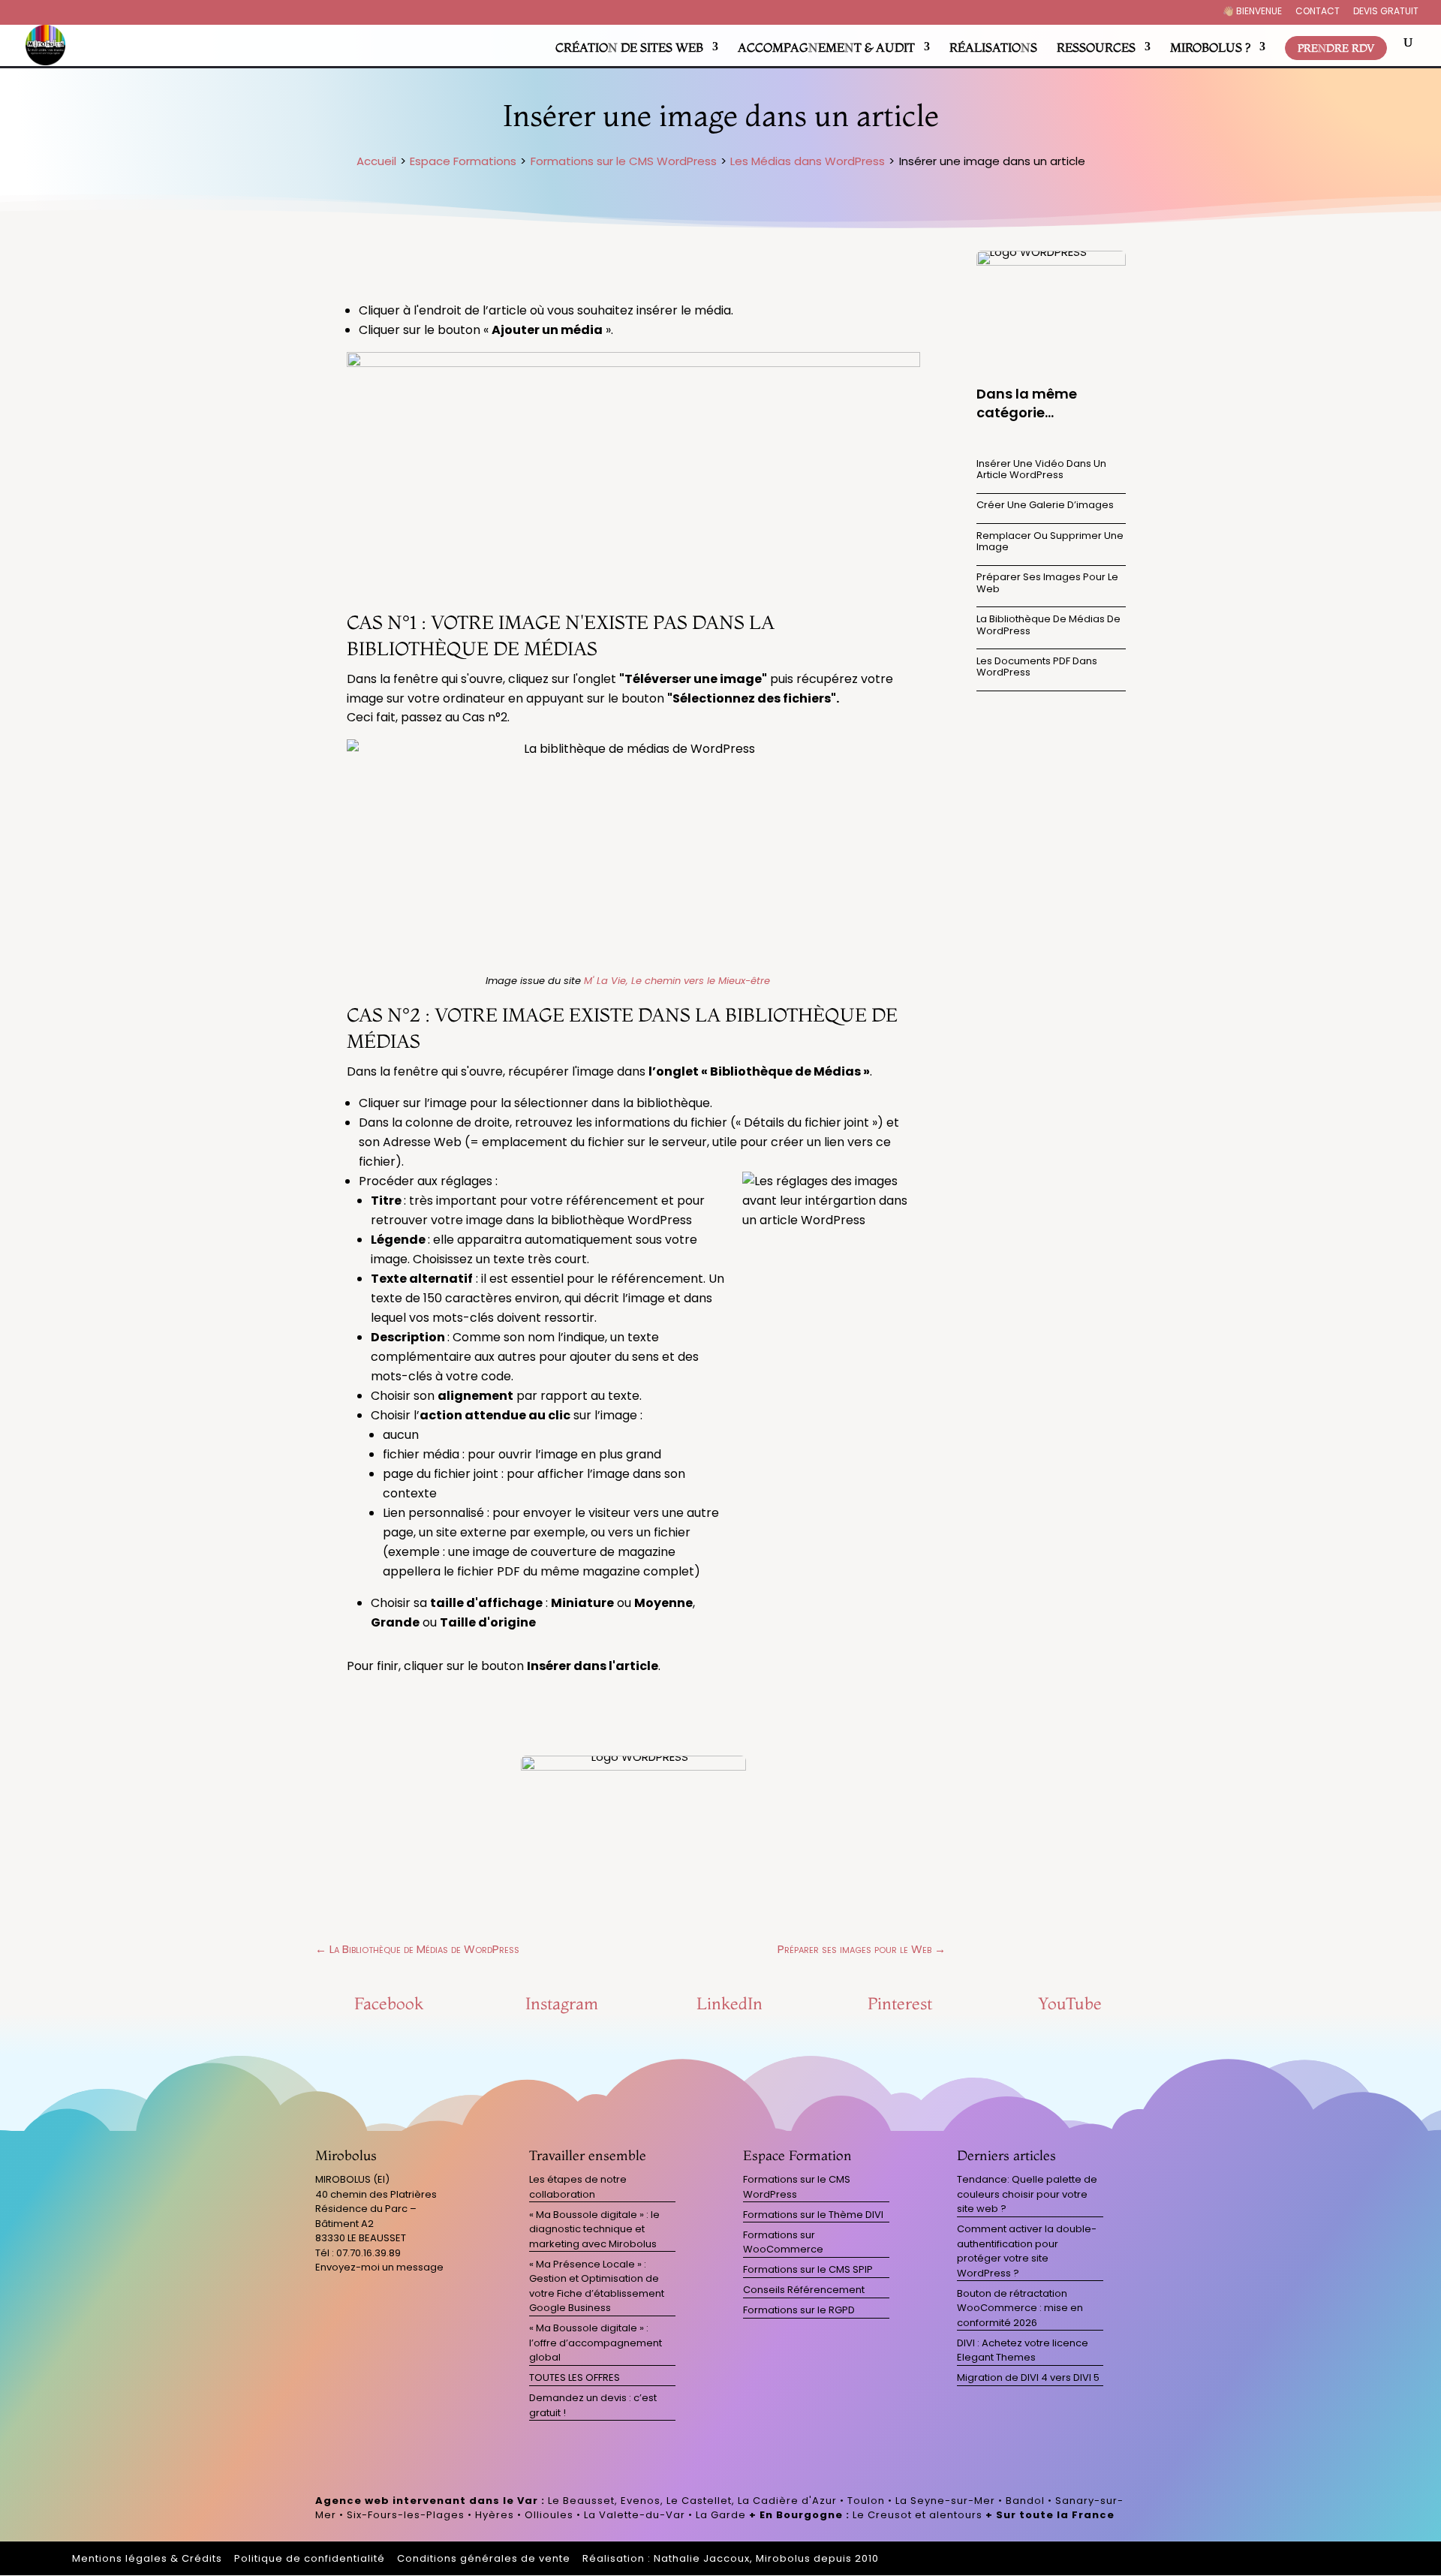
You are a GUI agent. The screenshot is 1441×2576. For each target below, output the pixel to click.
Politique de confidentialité (310, 2558)
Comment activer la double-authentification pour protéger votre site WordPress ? (1027, 2251)
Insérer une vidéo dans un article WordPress (1041, 469)
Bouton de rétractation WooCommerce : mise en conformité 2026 (1020, 2308)
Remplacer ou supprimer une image (1050, 542)
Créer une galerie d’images (1045, 505)
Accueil (376, 161)
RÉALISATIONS (993, 47)
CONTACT (1318, 12)
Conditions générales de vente (484, 2558)
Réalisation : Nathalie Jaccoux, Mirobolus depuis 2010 (731, 2558)
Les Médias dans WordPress (808, 161)
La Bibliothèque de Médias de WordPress (1048, 625)
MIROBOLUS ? (1210, 47)
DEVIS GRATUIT (1386, 12)
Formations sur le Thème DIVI (813, 2215)
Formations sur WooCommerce (783, 2242)
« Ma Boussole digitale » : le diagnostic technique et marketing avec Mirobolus (594, 2229)
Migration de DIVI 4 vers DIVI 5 (1028, 2377)
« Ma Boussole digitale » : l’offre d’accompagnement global (596, 2343)
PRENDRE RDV (1336, 48)
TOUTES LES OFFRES (575, 2377)
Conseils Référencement (804, 2290)
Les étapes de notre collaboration (578, 2187)
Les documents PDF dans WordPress (1037, 667)
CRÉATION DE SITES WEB (629, 47)
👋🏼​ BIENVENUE (1252, 12)
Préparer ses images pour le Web (1047, 583)
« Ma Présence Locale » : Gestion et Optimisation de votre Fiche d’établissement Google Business (597, 2286)
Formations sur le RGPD (799, 2310)
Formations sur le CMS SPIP (808, 2269)
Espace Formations (463, 161)
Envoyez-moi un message (379, 2267)
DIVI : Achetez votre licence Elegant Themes (1023, 2350)
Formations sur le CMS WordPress (624, 161)
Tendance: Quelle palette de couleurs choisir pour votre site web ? (1027, 2194)
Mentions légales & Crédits (147, 2558)
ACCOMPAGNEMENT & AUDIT (826, 47)
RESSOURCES (1096, 47)
